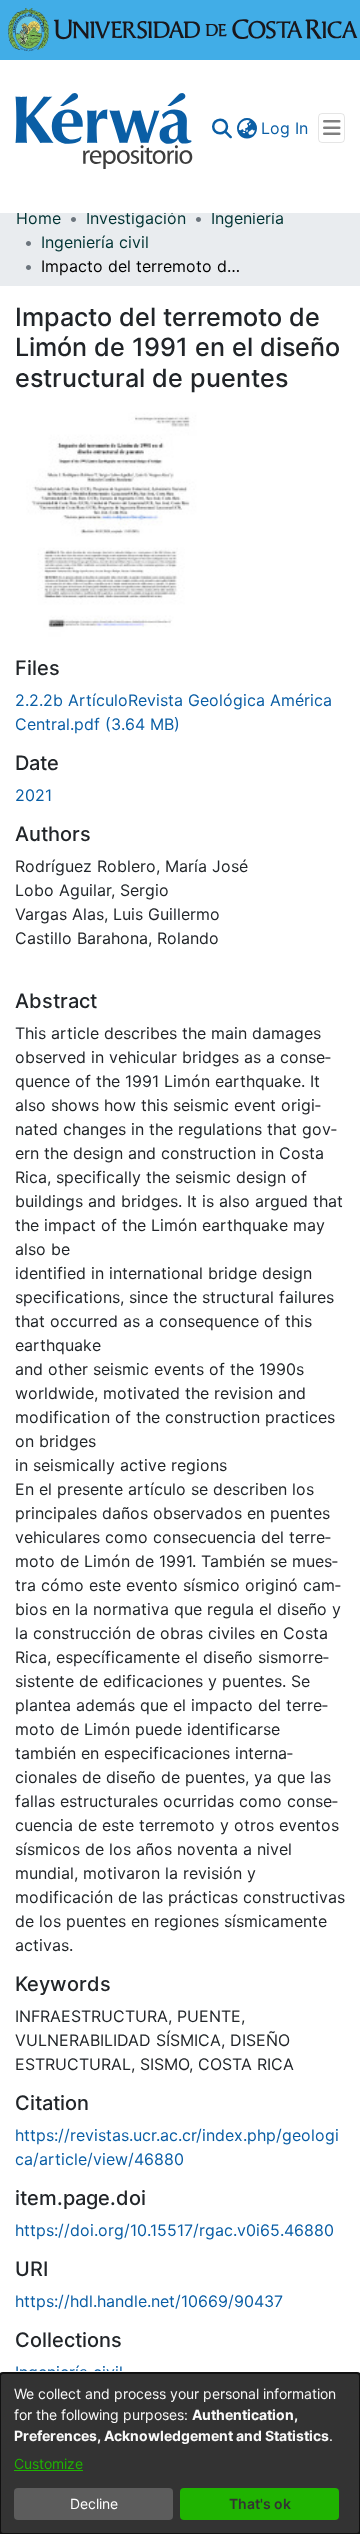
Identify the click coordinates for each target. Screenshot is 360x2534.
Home (38, 218)
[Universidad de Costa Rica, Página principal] (183, 28)
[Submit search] (221, 128)
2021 (33, 795)
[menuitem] (246, 128)
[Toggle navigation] (331, 128)
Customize (48, 2463)
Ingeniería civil (95, 242)
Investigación (136, 218)
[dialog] (180, 2453)
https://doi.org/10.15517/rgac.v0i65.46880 (174, 2230)
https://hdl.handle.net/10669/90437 (149, 2301)
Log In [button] (285, 128)
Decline (94, 2503)
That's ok (260, 2503)
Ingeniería (247, 218)
